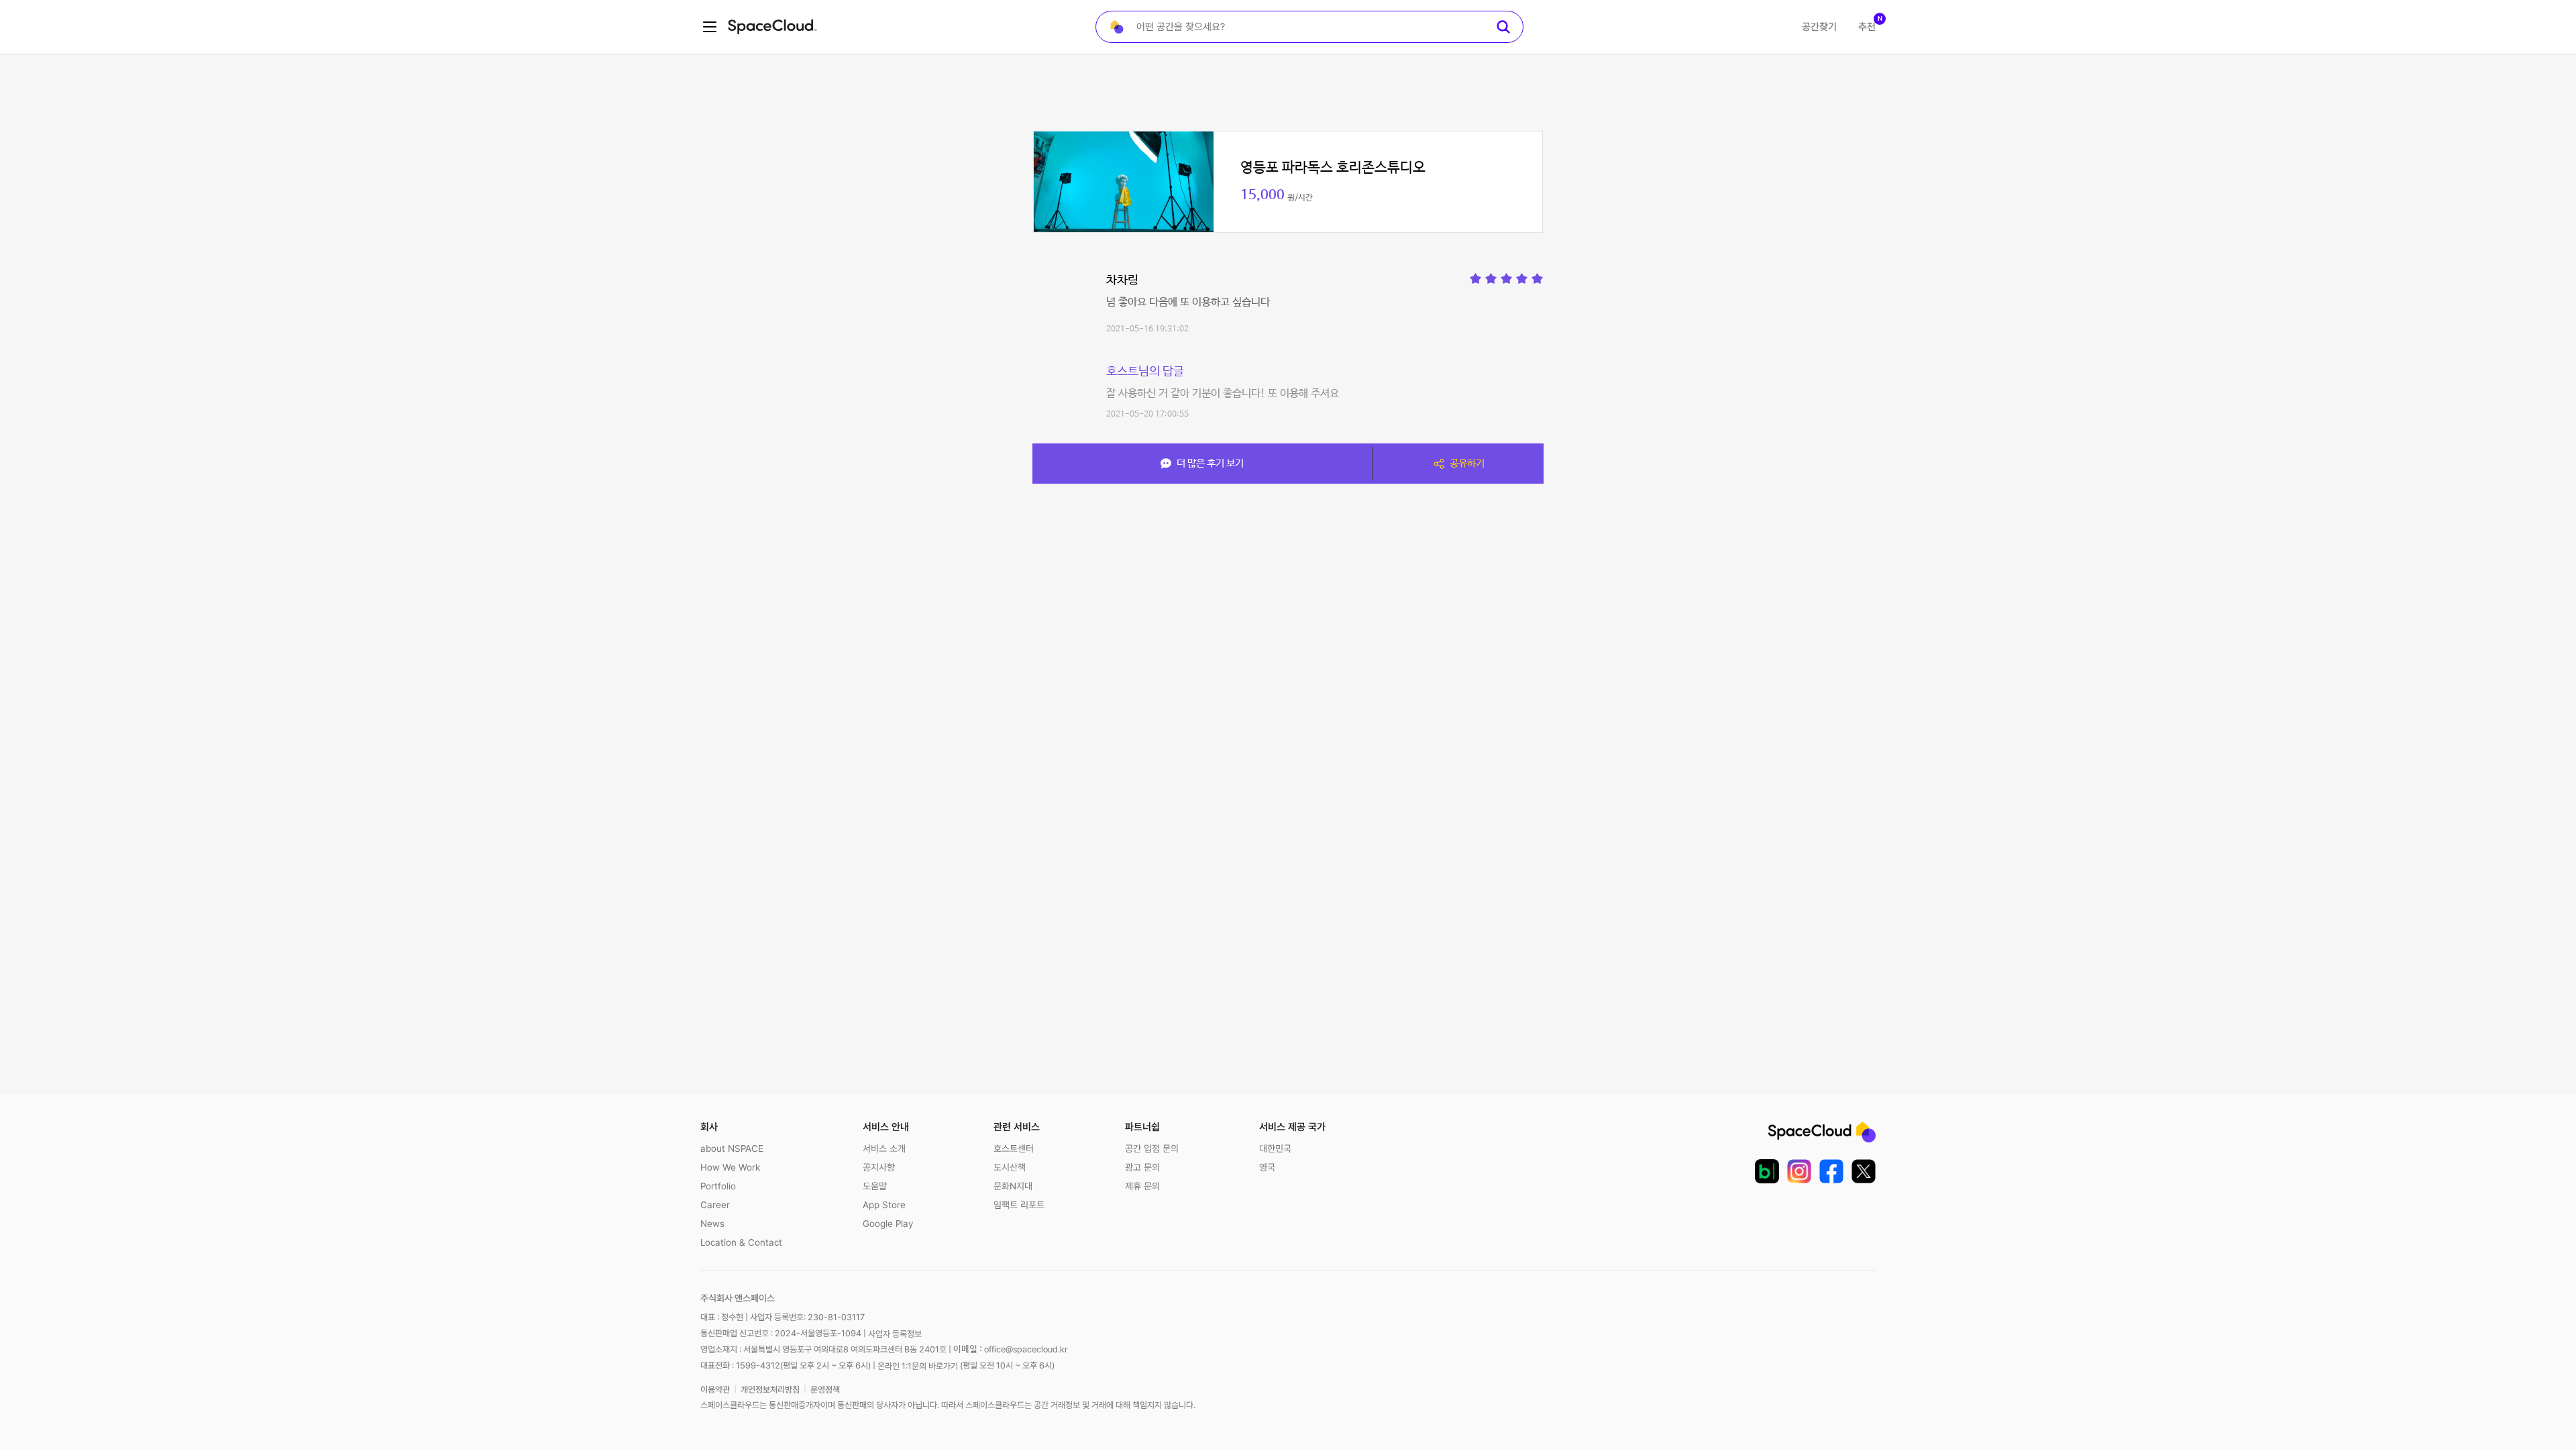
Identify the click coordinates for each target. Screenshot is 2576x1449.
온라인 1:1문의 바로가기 (918, 1365)
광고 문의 (1142, 1167)
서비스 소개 (884, 1148)
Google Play (888, 1224)
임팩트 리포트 (1019, 1205)
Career (715, 1205)
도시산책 (1010, 1167)
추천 (1867, 27)
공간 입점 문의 (1152, 1148)
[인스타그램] (1799, 1171)
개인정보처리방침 (770, 1390)
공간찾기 (1819, 27)
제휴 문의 (1142, 1186)
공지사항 (879, 1167)
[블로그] (1767, 1171)
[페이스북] (1831, 1171)
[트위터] (1864, 1171)
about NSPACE (732, 1148)
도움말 (875, 1186)
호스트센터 (1014, 1148)
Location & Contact (741, 1242)
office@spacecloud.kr (1026, 1349)
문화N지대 (1013, 1186)
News (712, 1224)
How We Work (730, 1167)
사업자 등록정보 (895, 1334)
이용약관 (715, 1390)
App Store (884, 1205)
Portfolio (718, 1186)
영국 (1267, 1167)
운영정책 (825, 1390)
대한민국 (1275, 1148)
